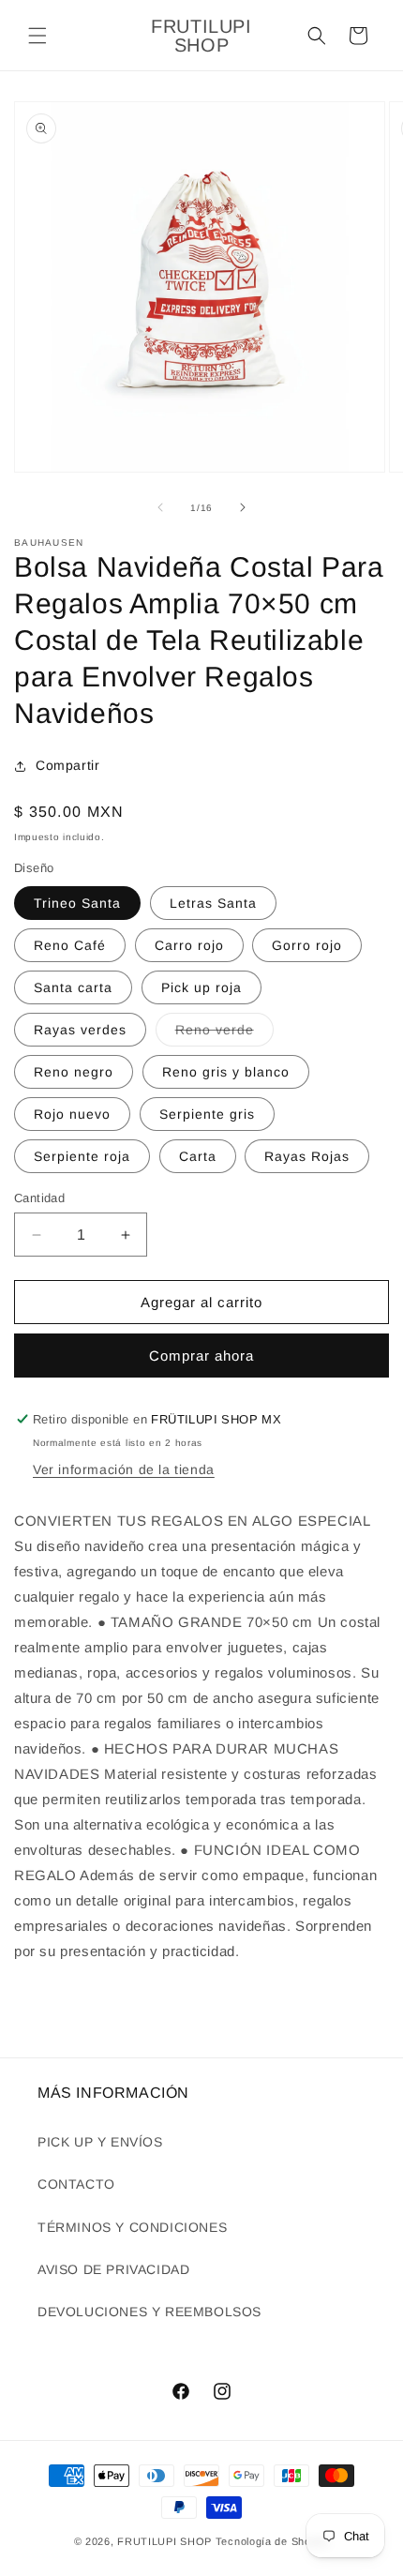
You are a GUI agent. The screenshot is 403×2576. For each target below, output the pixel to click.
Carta (198, 1156)
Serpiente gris (207, 1114)
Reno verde (224, 1034)
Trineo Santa (77, 903)
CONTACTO (76, 2184)
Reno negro (74, 1072)
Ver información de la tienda (124, 1469)
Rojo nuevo (72, 1114)
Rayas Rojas (307, 1156)
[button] (37, 36)
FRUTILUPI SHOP (164, 2541)
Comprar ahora (201, 1356)
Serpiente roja (82, 1156)
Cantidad (39, 1198)
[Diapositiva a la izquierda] (160, 507)
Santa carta (73, 987)
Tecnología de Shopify (273, 2541)
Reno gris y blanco (226, 1072)
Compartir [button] (67, 765)
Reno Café (70, 945)
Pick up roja (201, 987)
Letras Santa (213, 903)
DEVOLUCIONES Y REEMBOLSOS (149, 2312)
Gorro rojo (307, 945)
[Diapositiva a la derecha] (243, 507)
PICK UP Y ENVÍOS (100, 2142)
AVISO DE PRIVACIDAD (113, 2269)
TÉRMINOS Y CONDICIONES (132, 2227)
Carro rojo (189, 945)
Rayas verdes (80, 1030)
